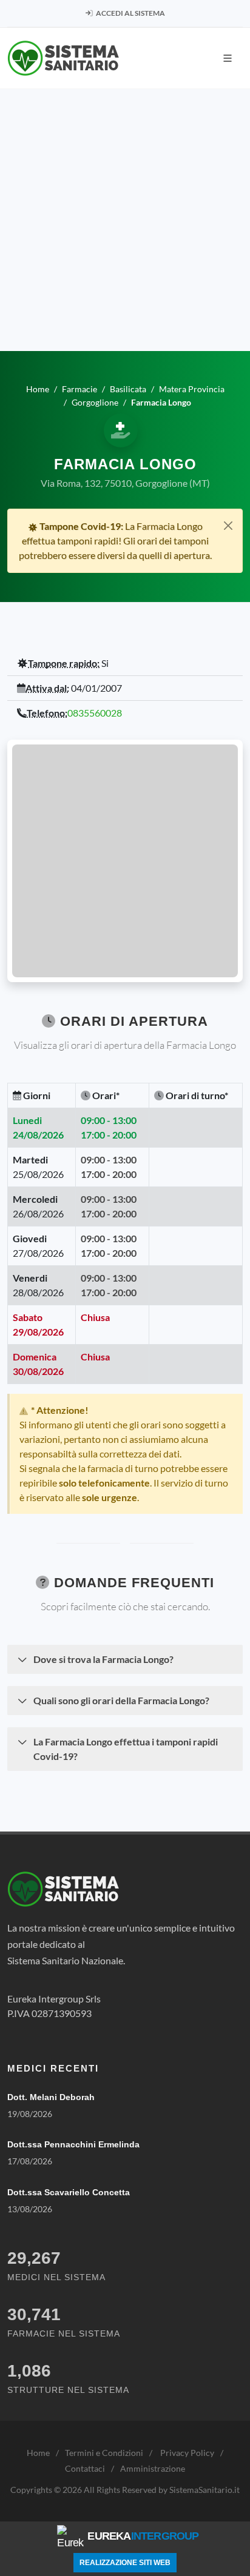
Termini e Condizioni (104, 2453)
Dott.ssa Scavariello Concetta (69, 2192)
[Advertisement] (125, 220)
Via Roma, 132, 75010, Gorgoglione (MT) (125, 483)
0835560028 (95, 713)
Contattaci (85, 2468)
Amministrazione (153, 2468)
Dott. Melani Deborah (51, 2097)
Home (38, 2453)
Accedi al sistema (130, 13)
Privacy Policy (187, 2453)
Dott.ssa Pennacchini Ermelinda (73, 2144)
